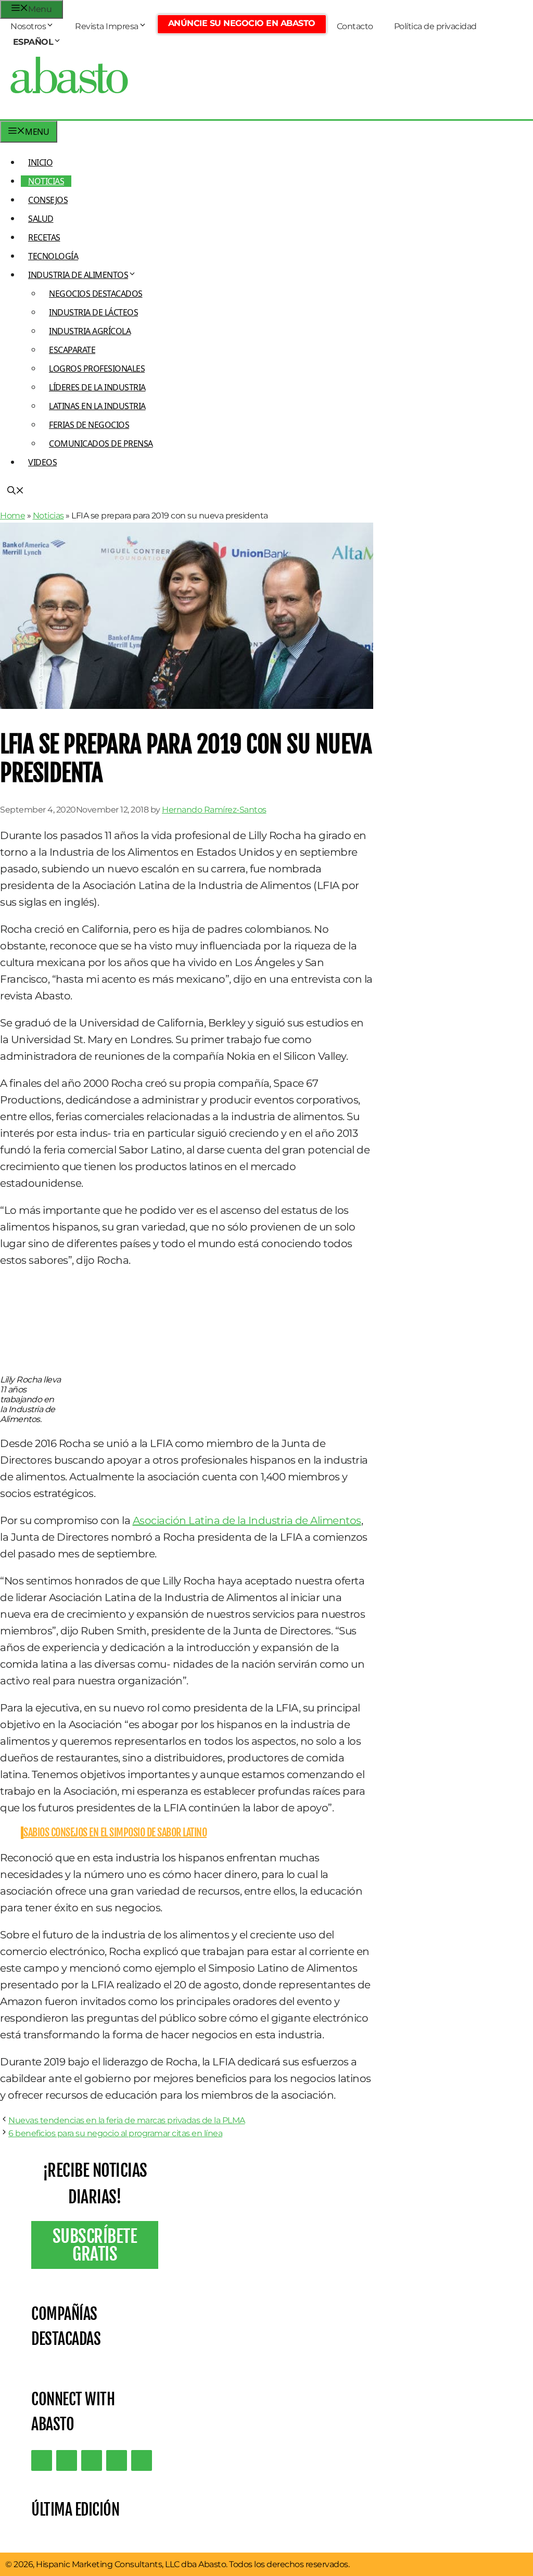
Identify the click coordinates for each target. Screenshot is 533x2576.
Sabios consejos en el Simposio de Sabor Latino (115, 1832)
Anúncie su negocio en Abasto (242, 23)
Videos (42, 462)
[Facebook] (142, 2460)
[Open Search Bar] (16, 491)
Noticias (46, 181)
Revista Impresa (107, 26)
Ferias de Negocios (89, 425)
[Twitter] (42, 2460)
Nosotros (28, 26)
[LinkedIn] (67, 2460)
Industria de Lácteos (93, 312)
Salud (41, 219)
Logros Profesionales (97, 369)
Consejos (48, 200)
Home (12, 516)
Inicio (40, 162)
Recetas (44, 237)
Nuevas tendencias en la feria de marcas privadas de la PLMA (127, 2120)
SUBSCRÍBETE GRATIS (95, 2245)
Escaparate (72, 350)
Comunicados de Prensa (101, 443)
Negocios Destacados (96, 294)
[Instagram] (92, 2460)
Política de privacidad (435, 26)
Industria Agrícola (90, 331)
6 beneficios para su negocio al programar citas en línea (115, 2133)
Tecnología (53, 256)
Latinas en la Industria (97, 406)
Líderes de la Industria (97, 387)
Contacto (355, 26)
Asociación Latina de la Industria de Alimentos (247, 1520)
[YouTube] (117, 2460)
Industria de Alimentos (78, 275)
